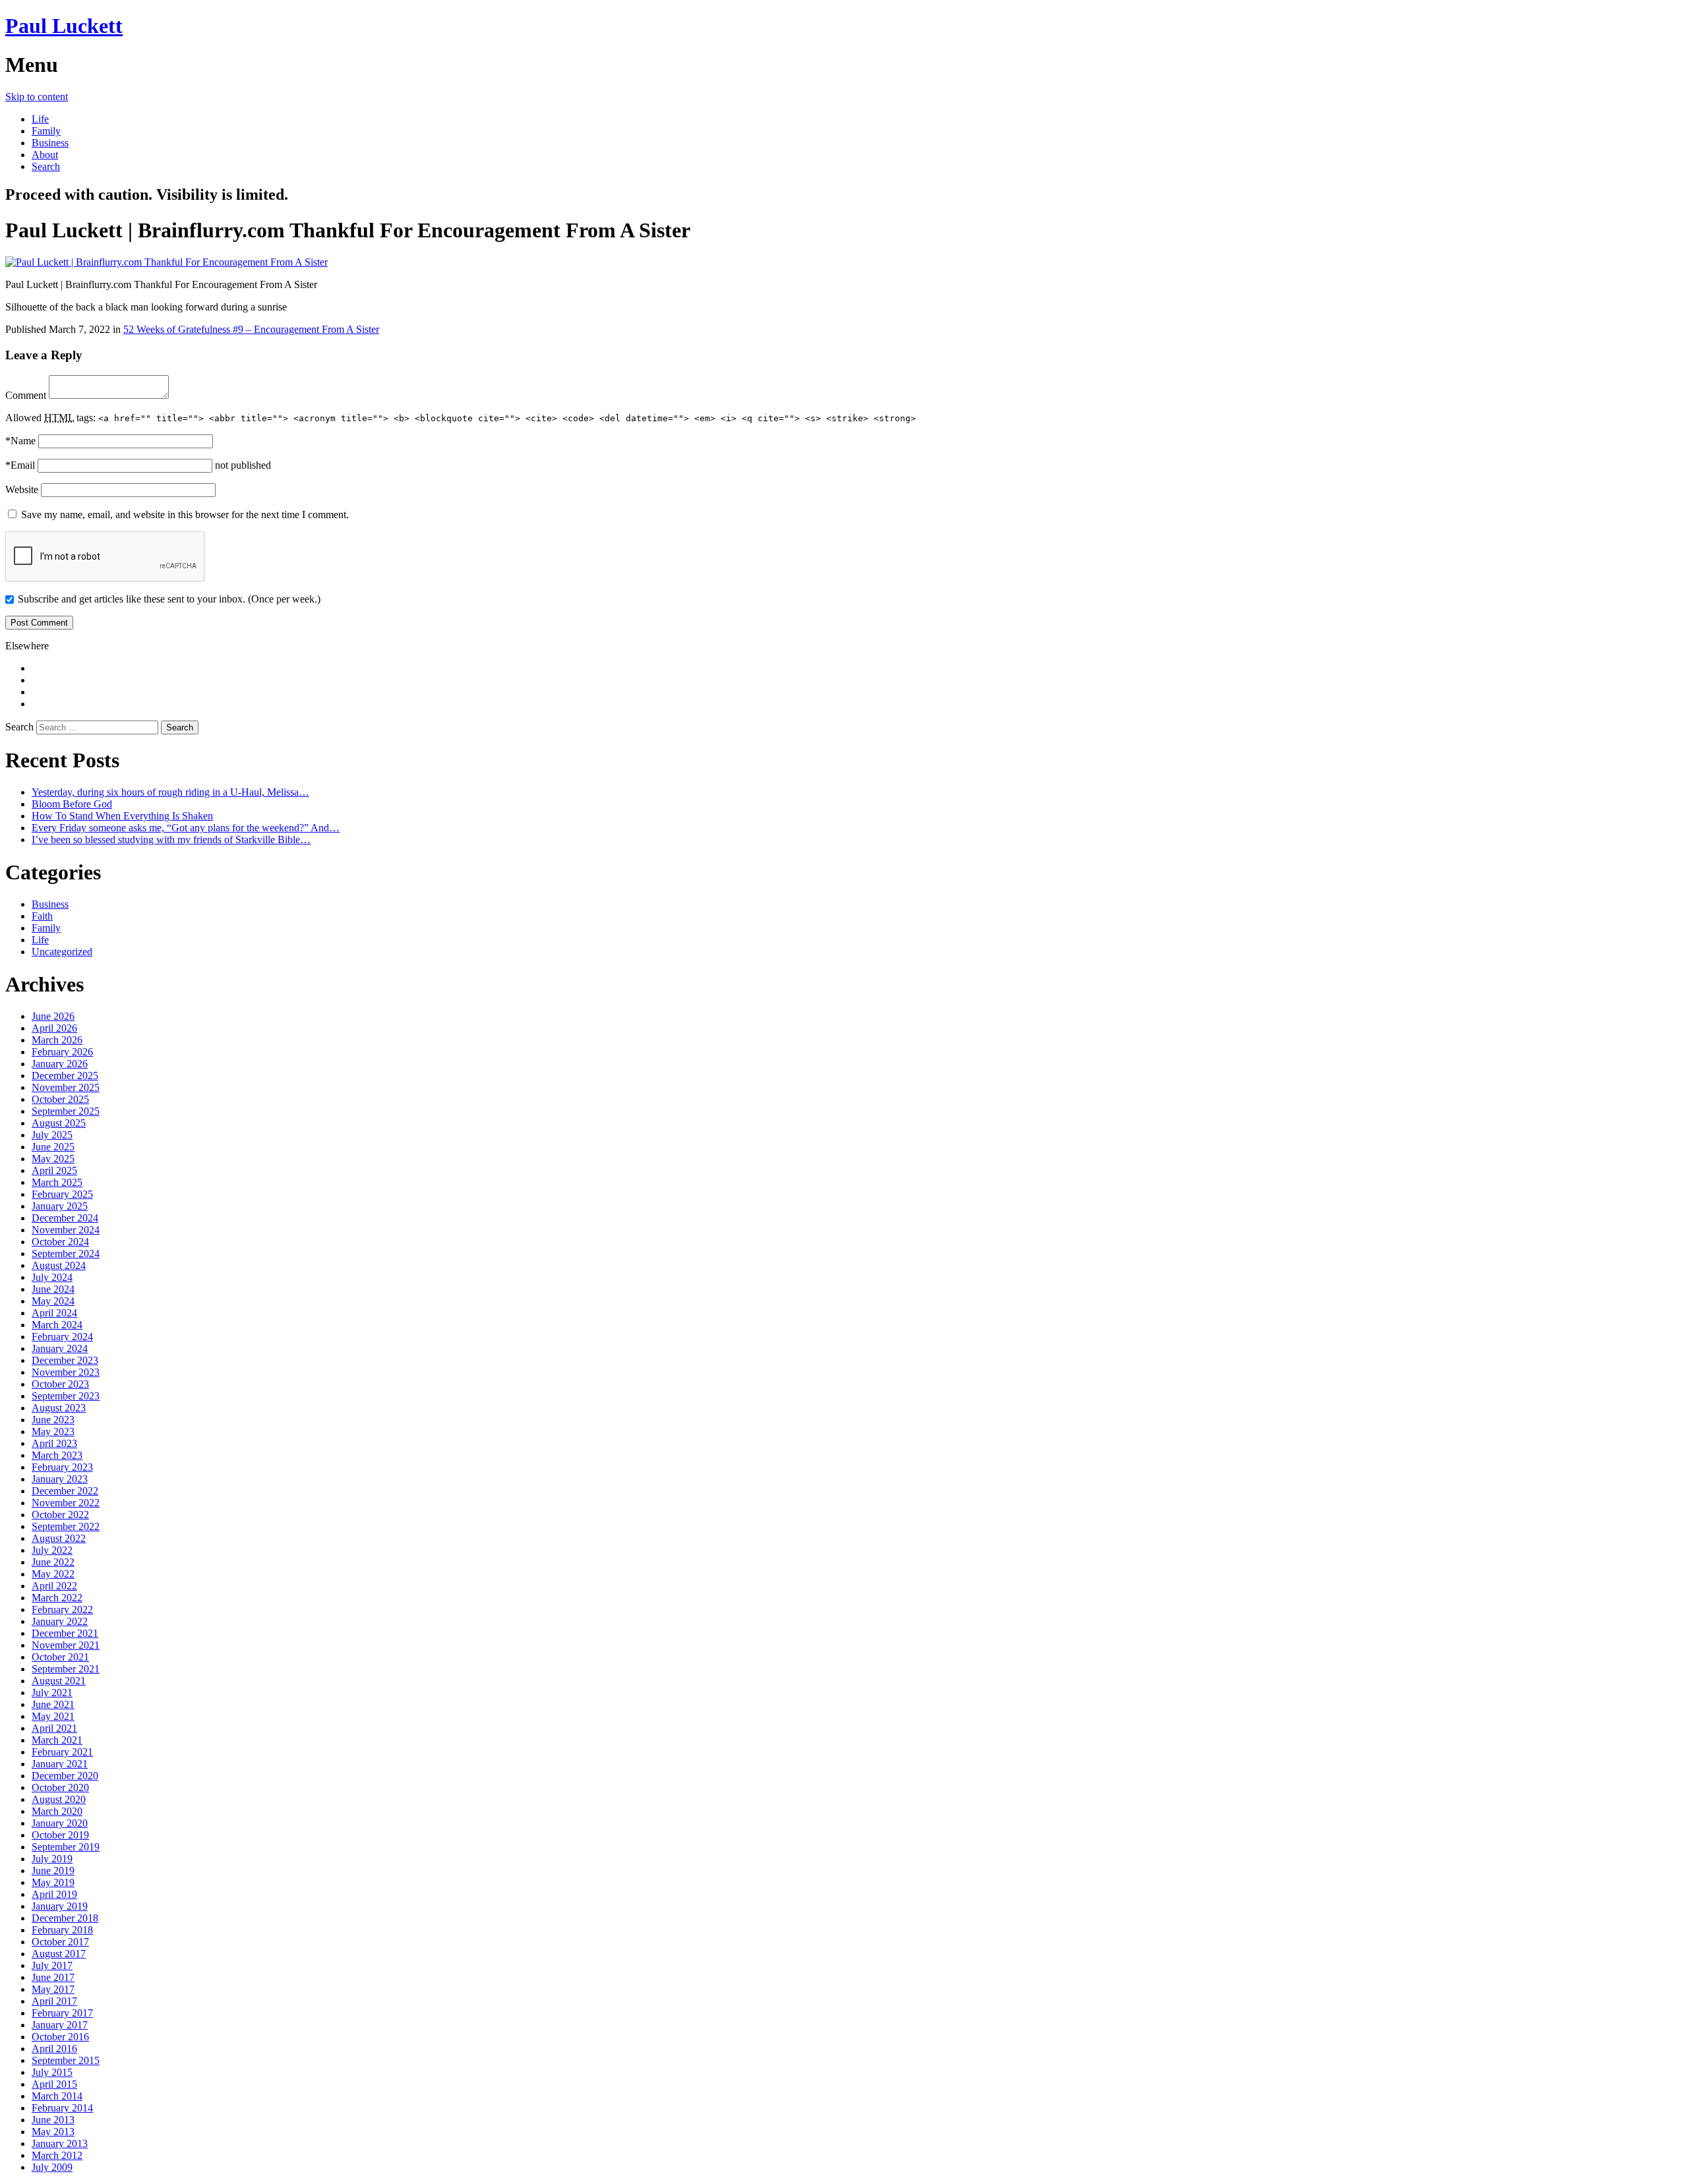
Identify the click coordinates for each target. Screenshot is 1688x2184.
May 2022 (53, 1574)
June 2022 (53, 1562)
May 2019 (53, 1882)
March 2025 (57, 1182)
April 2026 (54, 1028)
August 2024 (59, 1265)
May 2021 (53, 1716)
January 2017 (60, 2025)
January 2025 (60, 1206)
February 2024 (62, 1337)
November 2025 (66, 1087)
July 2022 (52, 1550)
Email (20, 465)
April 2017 (54, 2001)
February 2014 (62, 2108)
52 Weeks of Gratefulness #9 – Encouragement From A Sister (251, 329)
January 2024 (60, 1348)
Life (40, 119)
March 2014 (57, 2096)
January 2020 (60, 1823)
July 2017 (52, 1965)
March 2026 (57, 1040)
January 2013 (60, 2143)
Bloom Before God (72, 804)
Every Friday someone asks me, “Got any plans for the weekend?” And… (186, 828)
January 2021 (60, 1764)
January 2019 (60, 1906)
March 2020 (57, 1811)
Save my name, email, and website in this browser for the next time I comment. (185, 515)
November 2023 (66, 1372)
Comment (26, 395)
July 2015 (52, 2072)
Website (22, 489)
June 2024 (53, 1289)
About (45, 155)
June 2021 (53, 1704)
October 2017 (60, 1942)
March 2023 (57, 1455)
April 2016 (54, 2049)
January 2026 (60, 1064)
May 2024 (53, 1301)
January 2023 (60, 1479)
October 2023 (60, 1384)
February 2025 (62, 1194)
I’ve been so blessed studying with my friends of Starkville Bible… (171, 840)
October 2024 (60, 1242)
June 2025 (53, 1147)
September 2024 (66, 1254)
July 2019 (52, 1859)
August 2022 (59, 1538)
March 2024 (57, 1325)
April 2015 (54, 2084)
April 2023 (54, 1443)
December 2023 (65, 1360)
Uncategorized (62, 952)
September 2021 (66, 1669)
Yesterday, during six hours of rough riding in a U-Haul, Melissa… (170, 792)
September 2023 (66, 1396)
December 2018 (65, 1918)
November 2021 (66, 1645)
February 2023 (62, 1467)
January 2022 (60, 1621)
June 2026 (53, 1016)
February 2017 (62, 2013)
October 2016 (60, 2037)
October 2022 (60, 1515)
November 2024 (66, 1230)
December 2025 (65, 1076)
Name (20, 441)
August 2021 (59, 1681)
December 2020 (65, 1776)
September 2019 (66, 1847)
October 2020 (60, 1787)
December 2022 (65, 1491)
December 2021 (65, 1633)
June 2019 (53, 1871)
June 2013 (53, 2120)
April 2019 (54, 1894)
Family (46, 131)
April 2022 (54, 1586)
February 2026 (62, 1052)
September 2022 (66, 1526)
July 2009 (52, 2167)
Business (50, 143)
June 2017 (53, 1977)
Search (46, 166)
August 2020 (59, 1799)
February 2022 (62, 1609)
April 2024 (54, 1313)
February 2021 (62, 1752)
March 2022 (57, 1598)
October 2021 (60, 1657)
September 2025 (66, 1111)
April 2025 (54, 1170)
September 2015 (66, 2060)
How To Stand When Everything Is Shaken (122, 816)
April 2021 (54, 1728)
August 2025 (59, 1123)
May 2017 (53, 1989)
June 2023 (53, 1420)
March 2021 (57, 1740)
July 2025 (52, 1135)
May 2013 (53, 2132)
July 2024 (52, 1277)
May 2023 (53, 1431)
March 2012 (57, 2155)
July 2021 (52, 1693)
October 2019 (60, 1835)
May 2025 (53, 1159)
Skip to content (37, 97)
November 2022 (66, 1503)
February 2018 (62, 1930)
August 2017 (59, 1954)
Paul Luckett (64, 26)
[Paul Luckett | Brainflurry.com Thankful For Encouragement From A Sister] (166, 262)
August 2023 (59, 1408)
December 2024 (65, 1218)
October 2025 (60, 1099)
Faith (42, 916)
